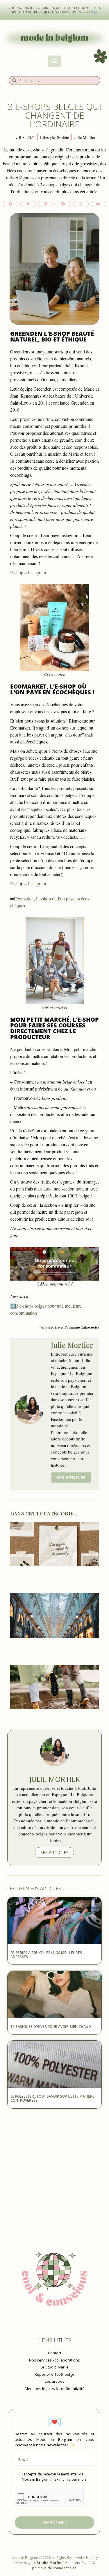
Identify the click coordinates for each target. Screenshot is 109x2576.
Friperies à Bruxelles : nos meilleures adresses (46, 1955)
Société (63, 137)
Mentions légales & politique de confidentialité (64, 2565)
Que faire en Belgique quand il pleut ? (54, 1718)
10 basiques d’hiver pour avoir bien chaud (51, 2027)
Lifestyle (47, 137)
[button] (11, 204)
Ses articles (71, 1477)
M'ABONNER (54, 2522)
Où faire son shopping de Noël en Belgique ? (54, 1649)
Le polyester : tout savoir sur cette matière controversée (52, 2098)
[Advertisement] (54, 2169)
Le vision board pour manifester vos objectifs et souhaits (55, 1577)
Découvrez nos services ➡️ (75, 12)
